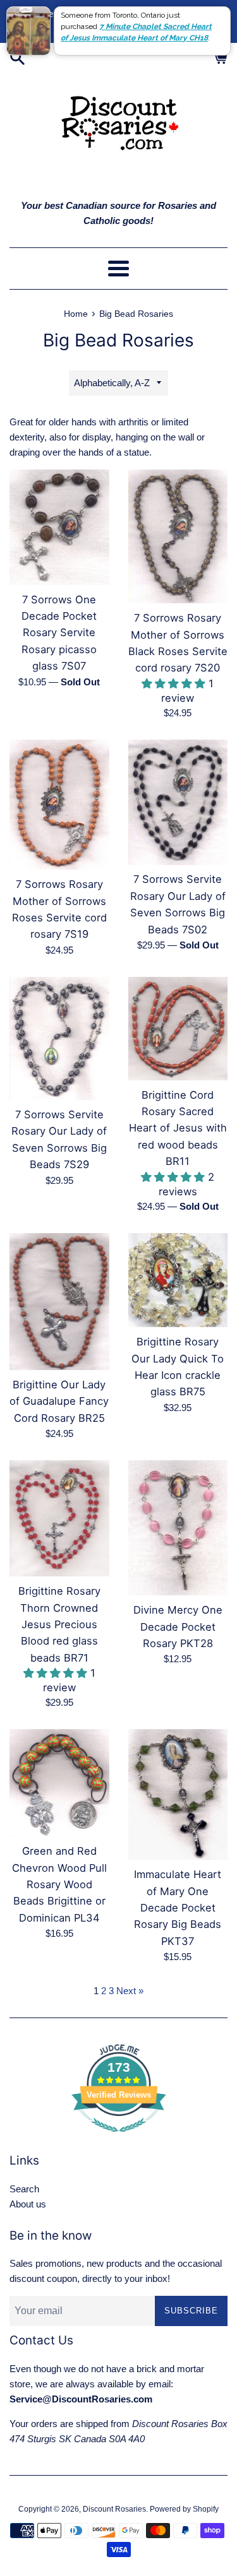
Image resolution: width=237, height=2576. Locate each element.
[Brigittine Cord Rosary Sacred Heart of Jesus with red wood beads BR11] (178, 1029)
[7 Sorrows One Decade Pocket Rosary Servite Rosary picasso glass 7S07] (59, 527)
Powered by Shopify (184, 2509)
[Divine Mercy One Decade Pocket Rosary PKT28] (178, 1528)
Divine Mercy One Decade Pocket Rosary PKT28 (178, 1627)
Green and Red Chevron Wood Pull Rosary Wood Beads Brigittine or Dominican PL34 (59, 1884)
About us (28, 2204)
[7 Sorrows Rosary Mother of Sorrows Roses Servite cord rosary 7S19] (59, 805)
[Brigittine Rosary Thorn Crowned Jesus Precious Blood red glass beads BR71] (59, 1518)
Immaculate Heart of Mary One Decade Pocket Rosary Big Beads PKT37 (178, 1908)
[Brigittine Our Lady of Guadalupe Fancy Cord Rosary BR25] (59, 1302)
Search (24, 2189)
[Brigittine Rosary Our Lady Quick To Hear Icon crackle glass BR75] (178, 1280)
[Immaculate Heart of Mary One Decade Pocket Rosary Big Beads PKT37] (178, 1794)
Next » (130, 1991)
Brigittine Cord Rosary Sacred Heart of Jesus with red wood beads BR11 (178, 1128)
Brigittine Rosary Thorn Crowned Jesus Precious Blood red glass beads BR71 (59, 1624)
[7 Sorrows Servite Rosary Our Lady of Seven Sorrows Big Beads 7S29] (59, 1038)
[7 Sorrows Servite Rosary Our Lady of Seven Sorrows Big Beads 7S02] (178, 802)
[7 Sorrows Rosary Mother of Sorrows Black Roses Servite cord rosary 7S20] (178, 537)
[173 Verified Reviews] (119, 2138)
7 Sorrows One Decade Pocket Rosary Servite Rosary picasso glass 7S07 (59, 633)
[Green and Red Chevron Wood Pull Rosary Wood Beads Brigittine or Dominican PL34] (59, 1783)
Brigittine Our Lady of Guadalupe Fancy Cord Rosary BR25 (59, 1401)
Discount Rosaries (114, 2509)
